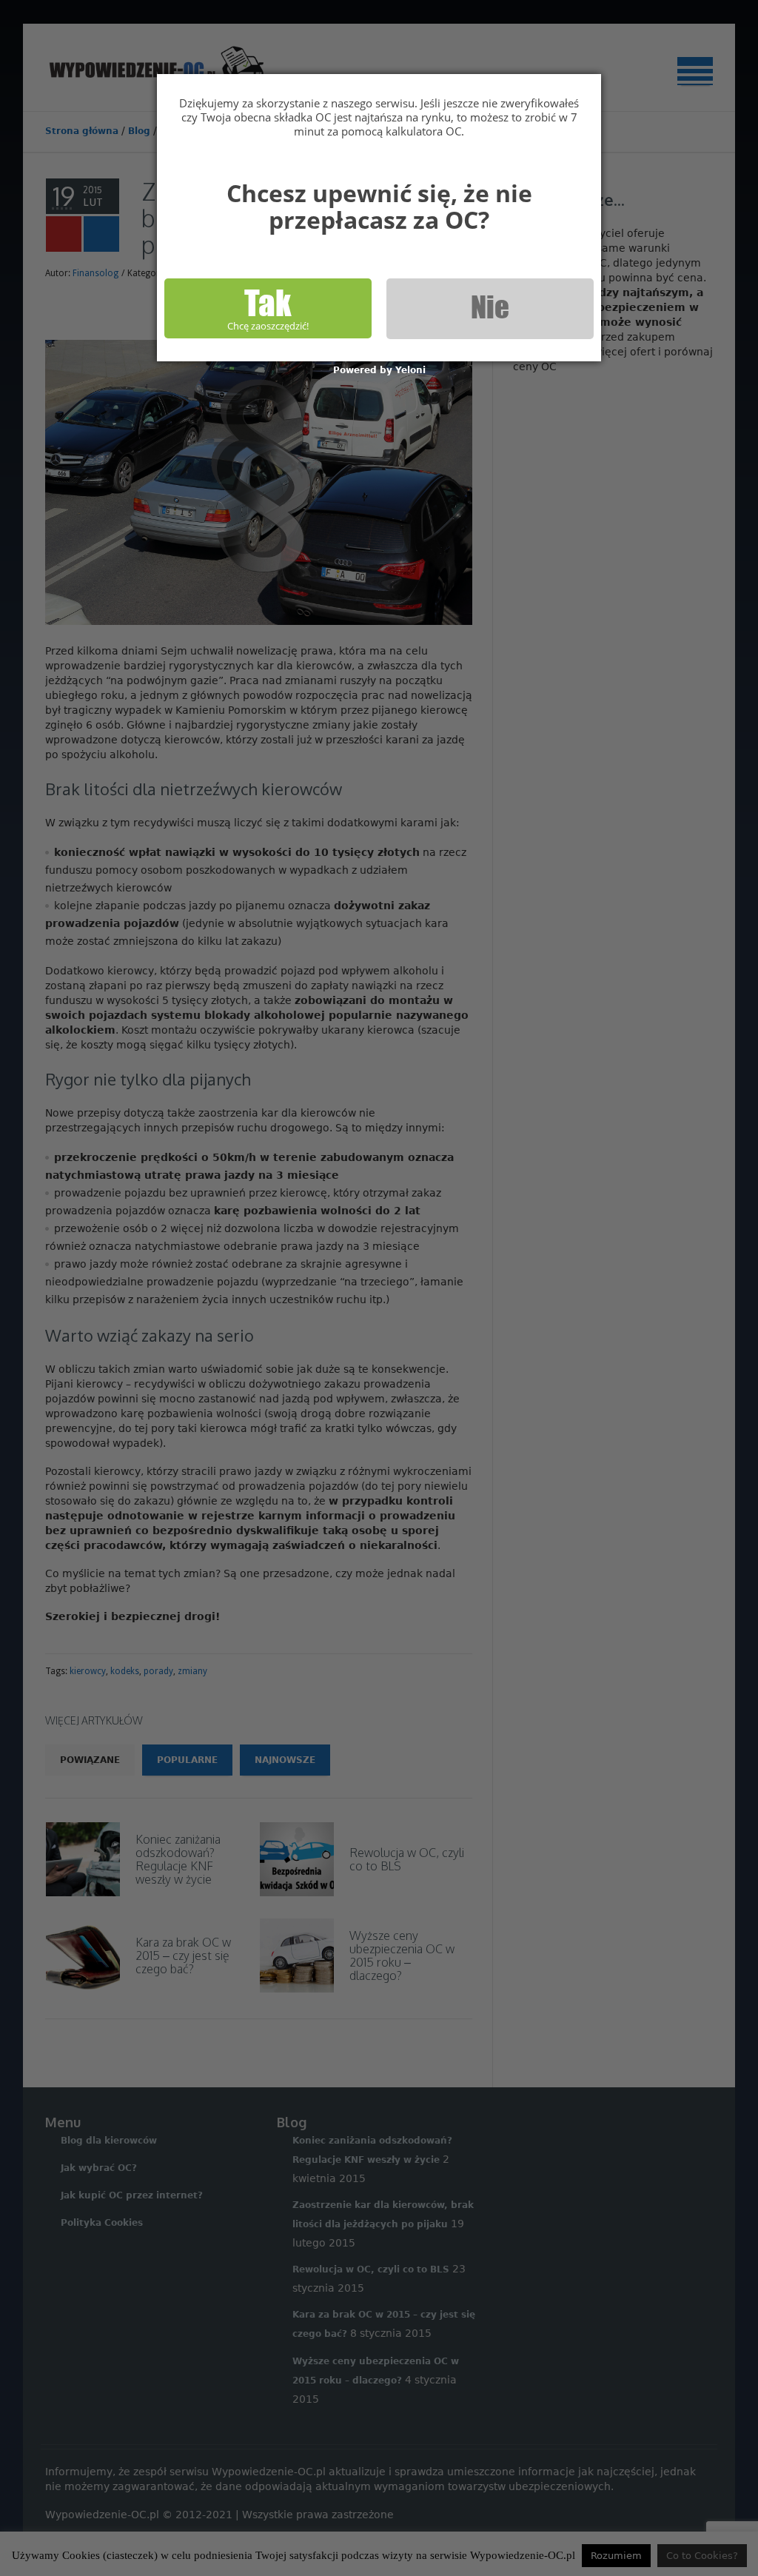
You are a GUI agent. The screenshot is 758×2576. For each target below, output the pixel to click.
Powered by (379, 370)
